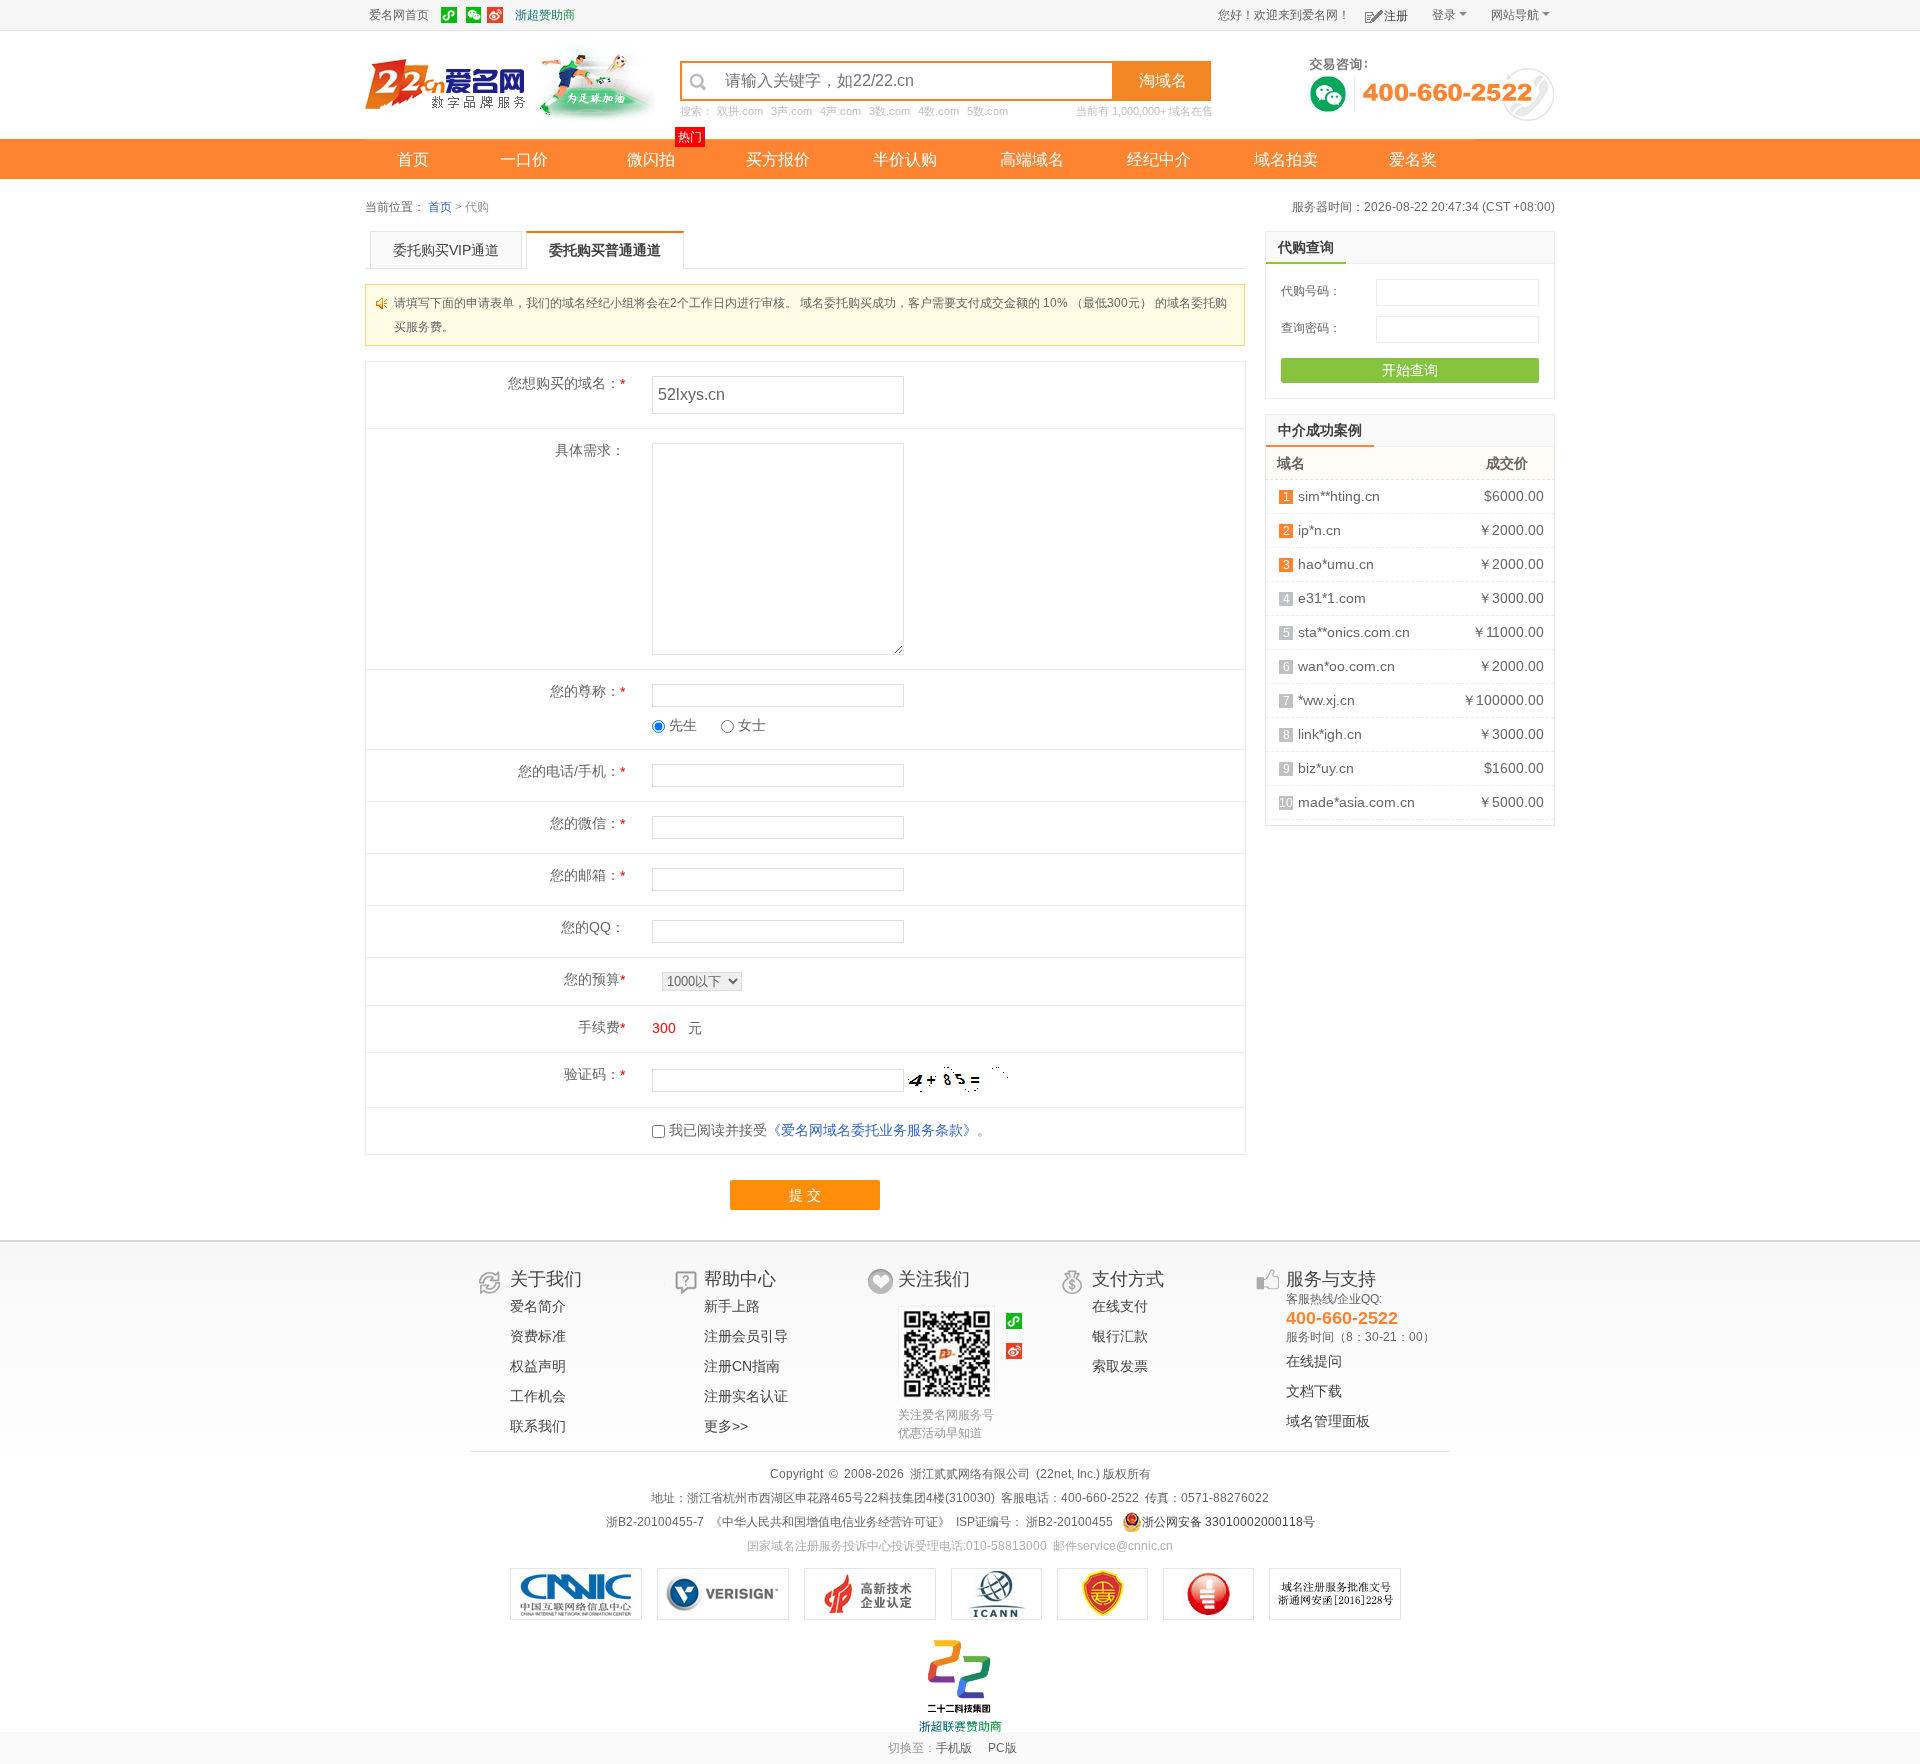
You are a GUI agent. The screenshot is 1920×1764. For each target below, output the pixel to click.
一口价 (524, 159)
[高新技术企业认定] (877, 1594)
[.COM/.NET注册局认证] (730, 1594)
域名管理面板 (1328, 1421)
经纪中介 (1159, 159)
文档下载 (1314, 1391)
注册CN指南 (742, 1366)
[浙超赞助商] (595, 83)
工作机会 (538, 1396)
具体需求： (590, 450)
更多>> (726, 1426)
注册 (1396, 16)
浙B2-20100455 (1068, 1522)
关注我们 (934, 1279)
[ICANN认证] (1004, 1594)
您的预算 (592, 979)
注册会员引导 (746, 1336)
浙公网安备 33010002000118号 (1228, 1522)
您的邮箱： (585, 875)
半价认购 (905, 159)
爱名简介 (538, 1306)
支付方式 (1128, 1279)
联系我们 (538, 1426)
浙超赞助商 (545, 15)
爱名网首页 (399, 15)
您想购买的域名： (564, 383)
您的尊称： (585, 691)
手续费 (599, 1027)
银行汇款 (1120, 1336)
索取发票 (1120, 1366)
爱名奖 (1413, 159)
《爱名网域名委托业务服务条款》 (872, 1130)
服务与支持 (1331, 1279)
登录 (1444, 15)
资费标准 (538, 1336)
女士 (750, 725)
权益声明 (538, 1366)
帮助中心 (740, 1279)
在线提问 (1314, 1361)
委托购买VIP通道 (446, 250)
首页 (413, 159)
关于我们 (546, 1279)
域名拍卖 (1286, 159)
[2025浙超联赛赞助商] (960, 1686)
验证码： (592, 1074)
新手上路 (732, 1306)
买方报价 (778, 159)
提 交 (805, 1195)
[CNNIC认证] (583, 1594)
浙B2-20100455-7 (655, 1522)
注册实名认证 (746, 1396)
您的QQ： (593, 927)
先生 (681, 725)
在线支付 (1120, 1306)
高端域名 (1032, 159)
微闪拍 (651, 159)
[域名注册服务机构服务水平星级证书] (1218, 1594)
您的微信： (585, 823)
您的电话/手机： (569, 771)
